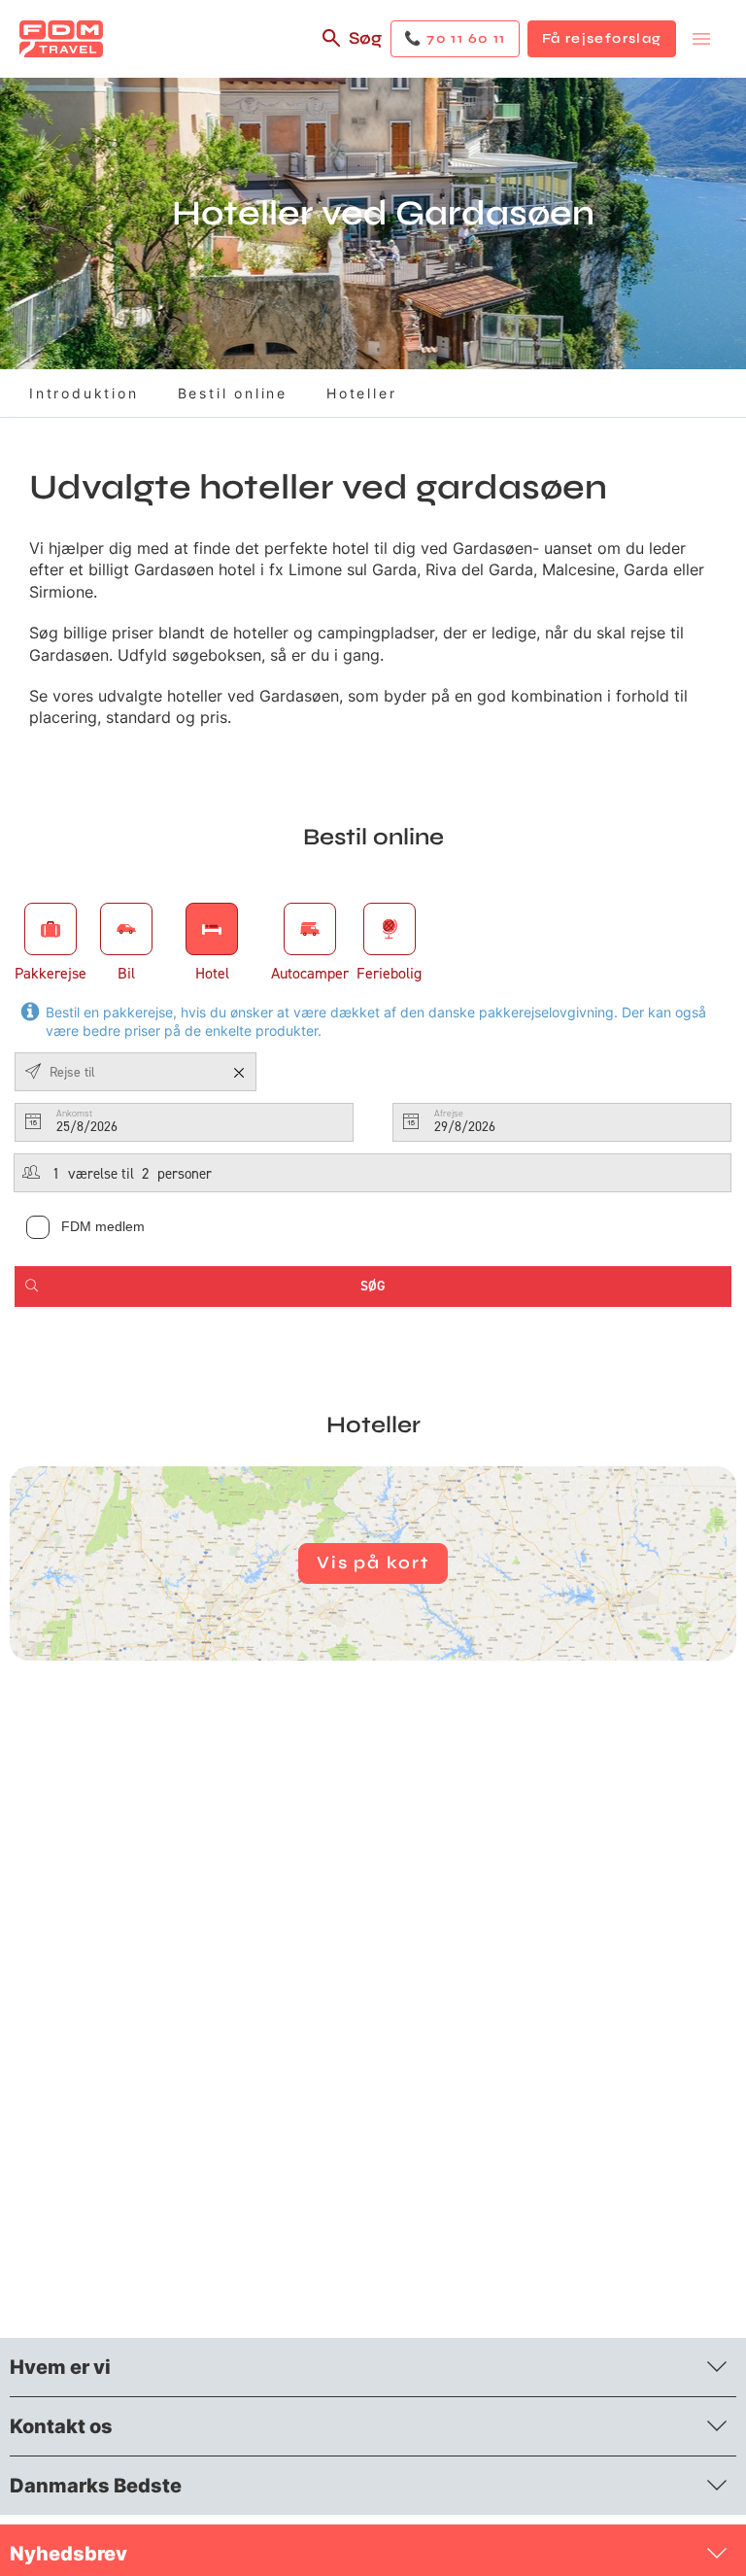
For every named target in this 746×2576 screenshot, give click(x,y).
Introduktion (84, 393)
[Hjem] (61, 39)
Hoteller (361, 393)
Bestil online (233, 393)
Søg (365, 38)
